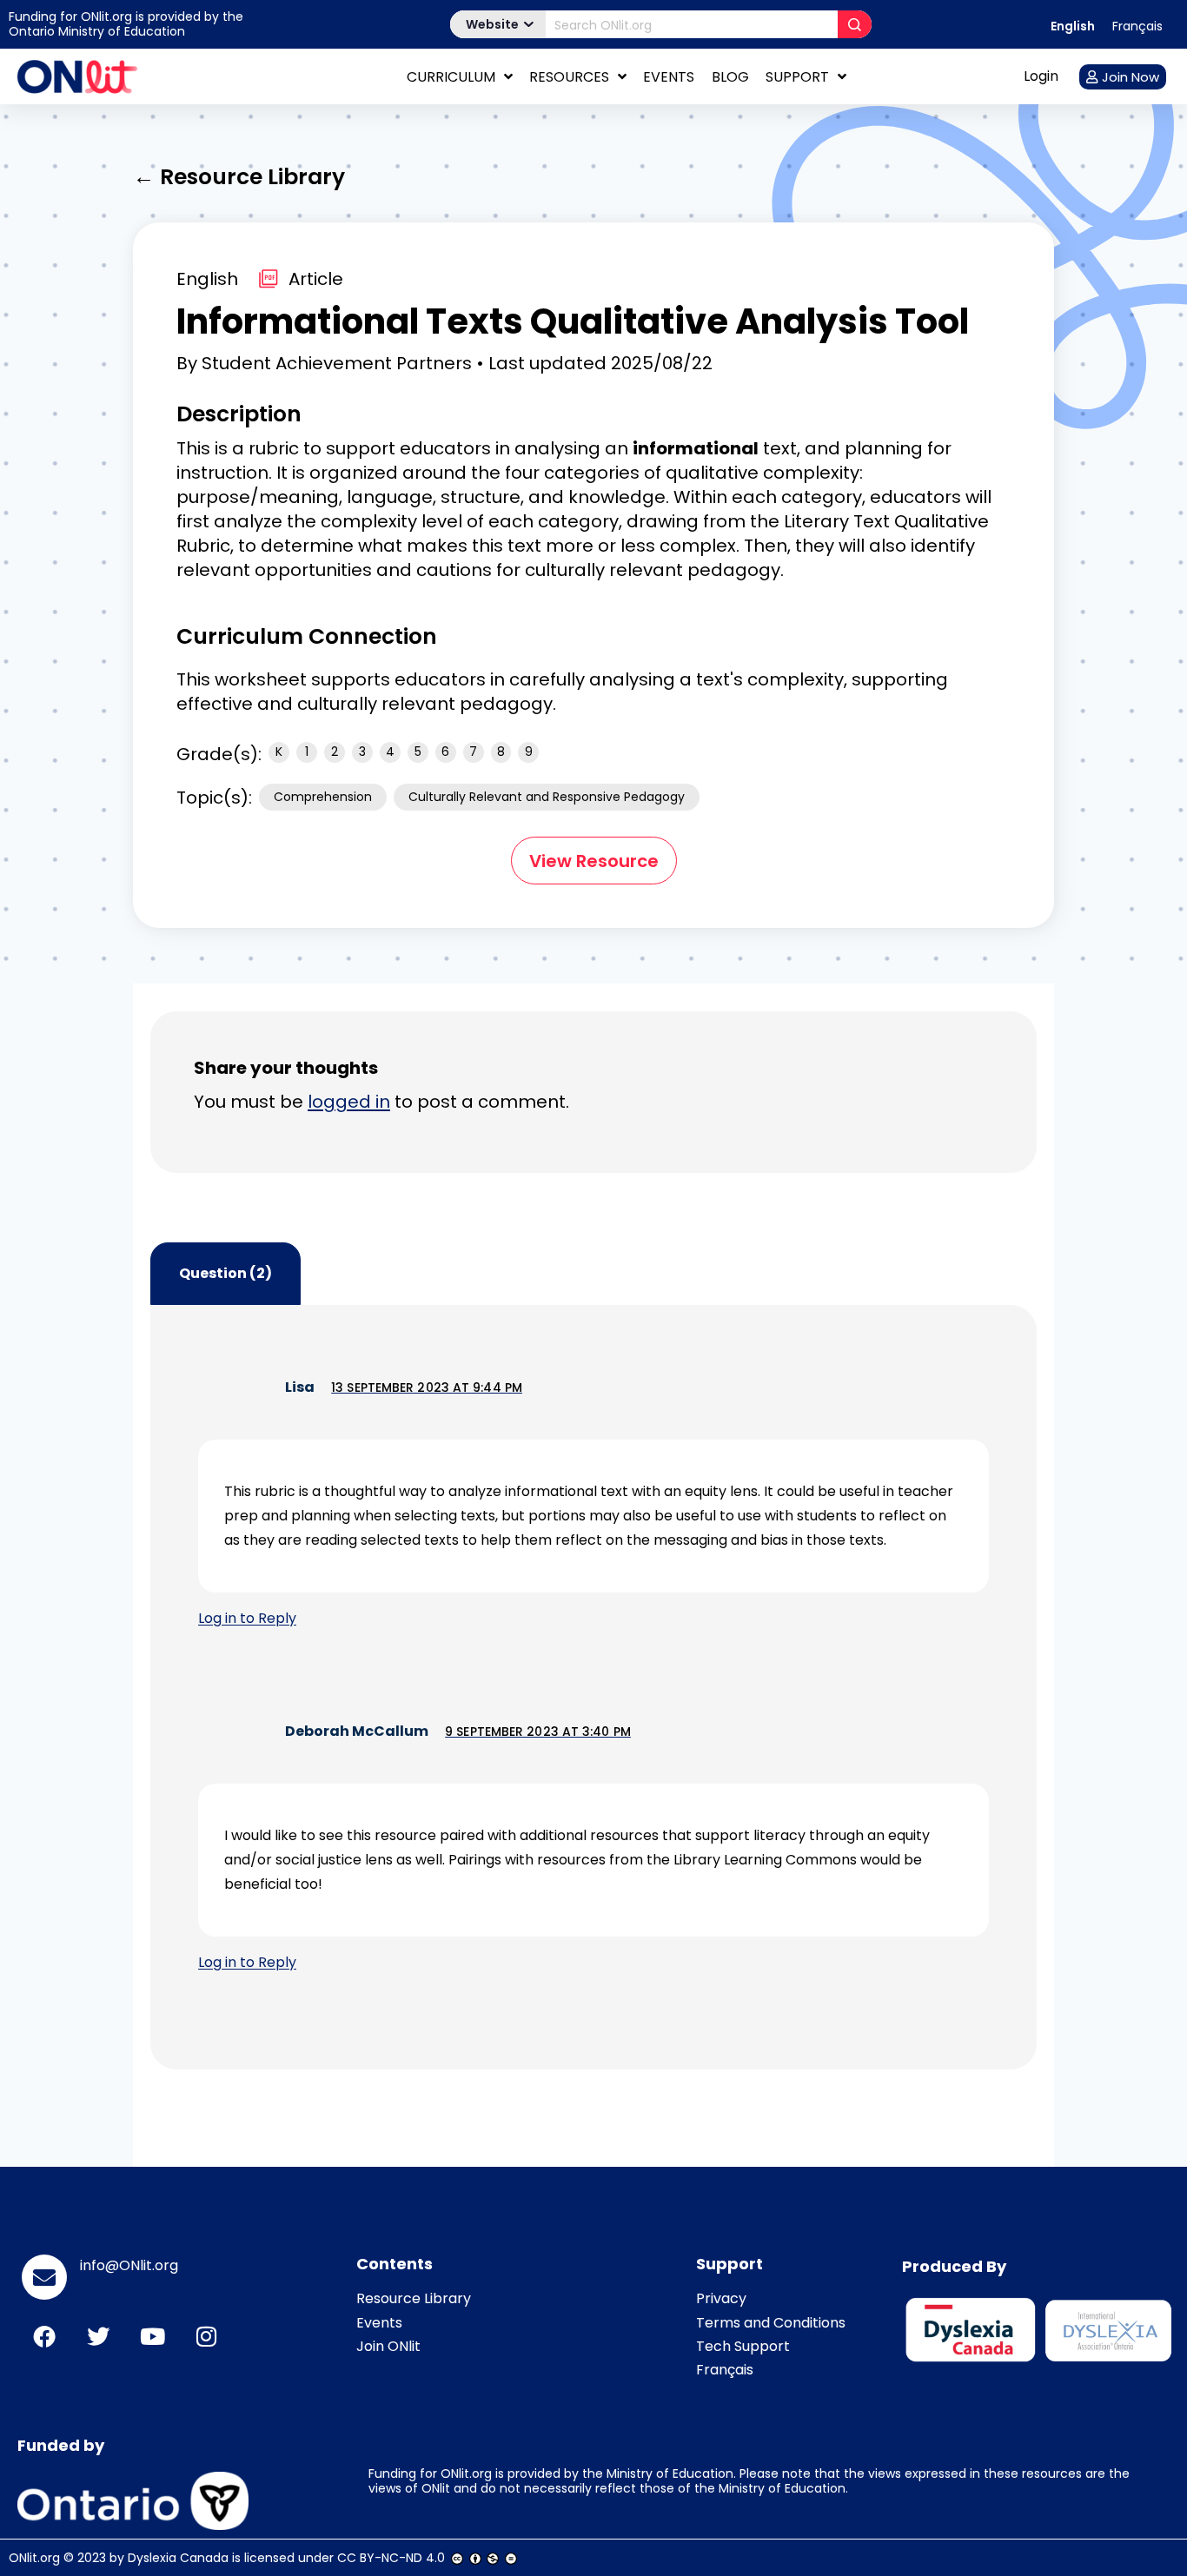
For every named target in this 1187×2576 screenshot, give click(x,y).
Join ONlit (388, 2346)
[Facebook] (44, 2336)
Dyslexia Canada (178, 2558)
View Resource (594, 861)
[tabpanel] (593, 1687)
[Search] (855, 24)
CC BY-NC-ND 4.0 (391, 2558)
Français (725, 2370)
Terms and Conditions (771, 2323)
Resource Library (414, 2298)
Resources (569, 77)
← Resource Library (239, 177)
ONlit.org (34, 2558)
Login (1041, 76)
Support (797, 77)
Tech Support (743, 2346)
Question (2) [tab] (225, 1273)
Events (669, 77)
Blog (730, 77)
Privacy (721, 2298)
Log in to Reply (247, 1618)
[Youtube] (152, 2336)
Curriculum (451, 77)
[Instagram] (206, 2336)
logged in (349, 1102)
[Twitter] (98, 2336)
